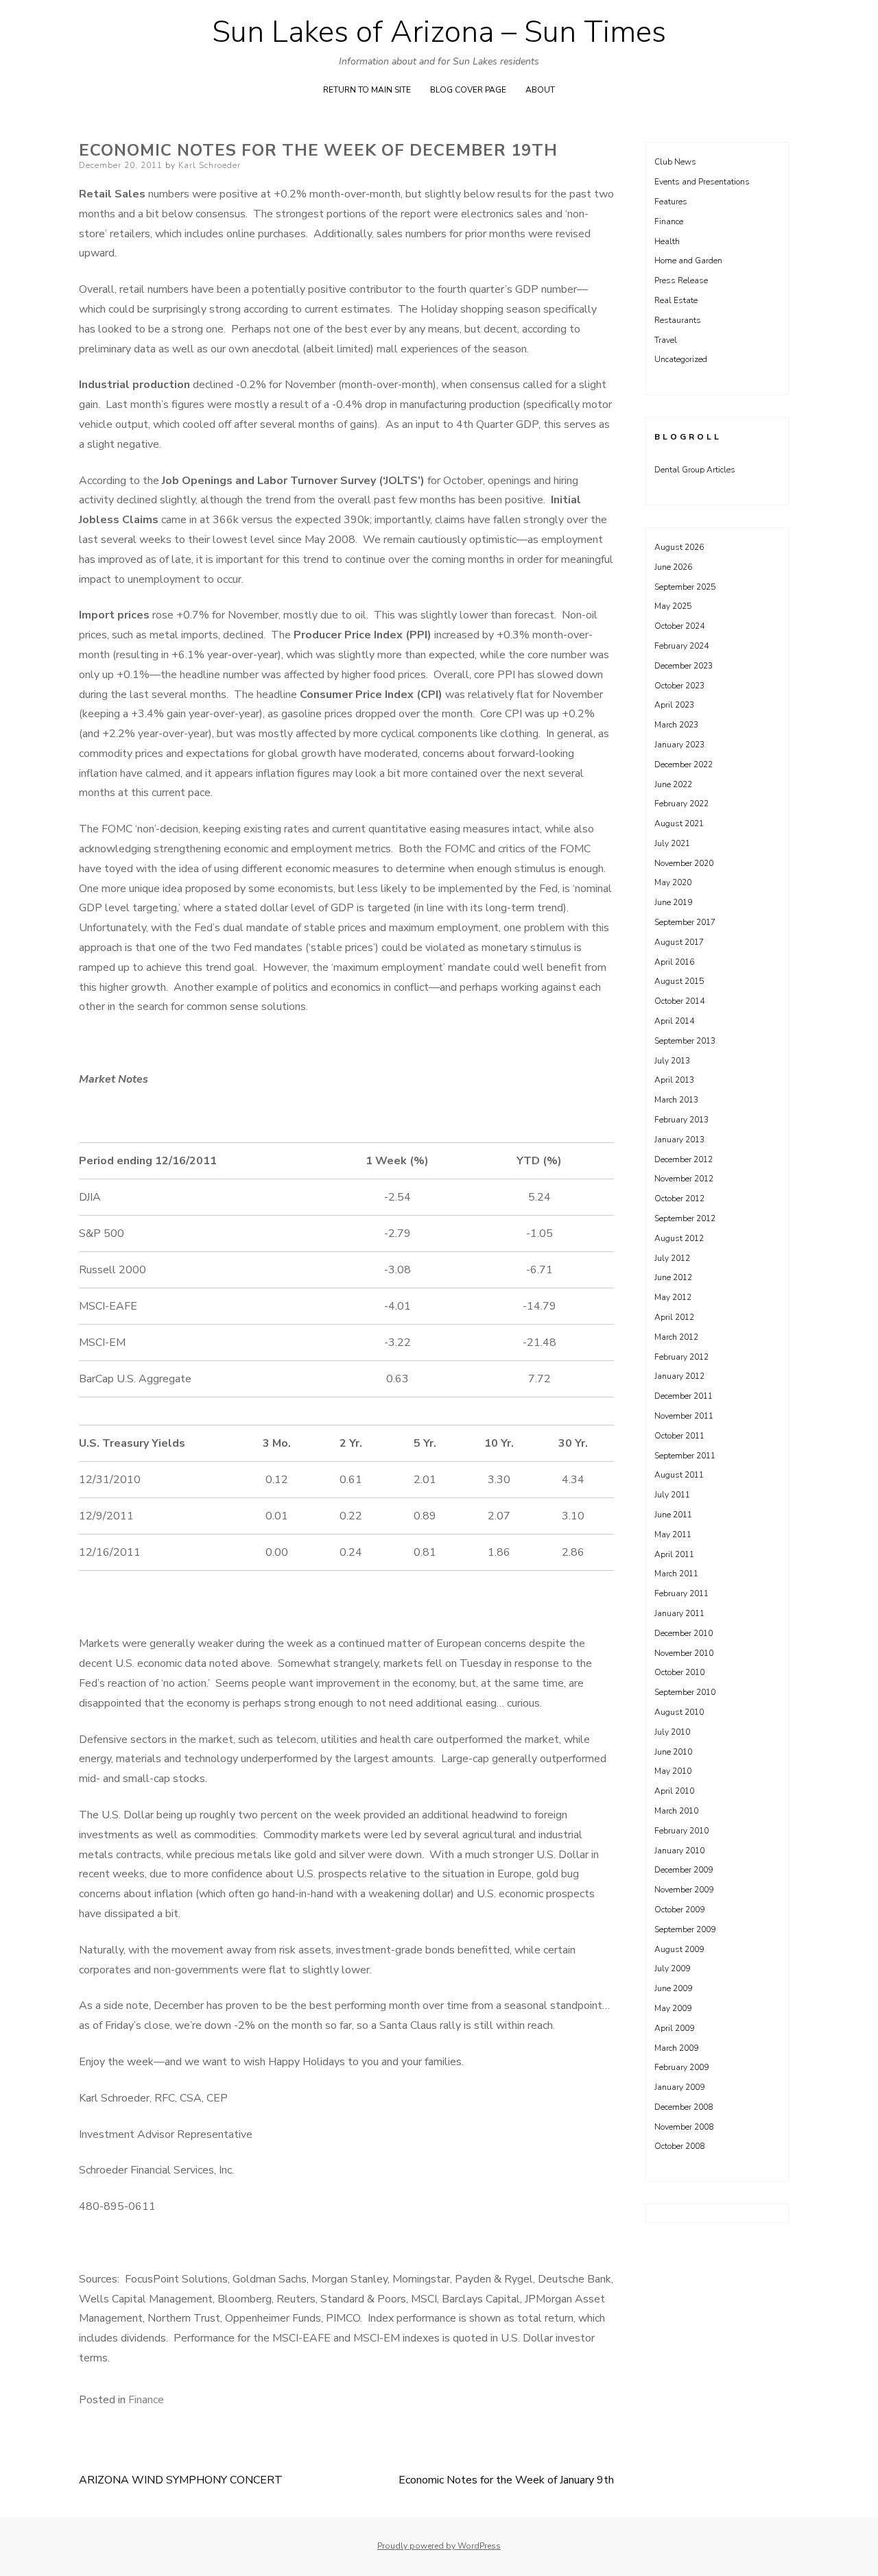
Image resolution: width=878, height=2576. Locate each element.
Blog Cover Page (468, 90)
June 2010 (673, 1752)
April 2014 (674, 1021)
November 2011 (684, 1416)
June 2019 (673, 902)
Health (667, 241)
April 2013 (674, 1080)
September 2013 (685, 1041)
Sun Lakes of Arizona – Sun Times (439, 32)
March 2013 (676, 1100)
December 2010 (684, 1633)
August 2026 (679, 547)
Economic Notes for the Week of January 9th (506, 2480)
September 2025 (685, 587)
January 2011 (679, 1613)
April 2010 (674, 1791)
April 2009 (674, 2028)
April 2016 (674, 962)
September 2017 (685, 922)
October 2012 (679, 1199)
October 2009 (679, 1910)
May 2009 (673, 2008)
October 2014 (679, 1001)
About (540, 90)
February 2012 (681, 1357)
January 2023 (679, 745)
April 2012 (674, 1317)
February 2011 (681, 1593)
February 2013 (681, 1120)
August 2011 (679, 1475)
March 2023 (676, 725)
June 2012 (673, 1277)
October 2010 (679, 1672)
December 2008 (684, 2107)
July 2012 (672, 1258)
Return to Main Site (367, 90)
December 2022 (684, 765)
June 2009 (673, 1988)
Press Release (681, 280)
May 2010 (673, 1771)
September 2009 (685, 1929)
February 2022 (681, 804)
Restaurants (678, 320)
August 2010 (679, 1712)
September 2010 (685, 1692)
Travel (666, 340)
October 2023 (679, 686)
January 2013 (679, 1140)
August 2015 (679, 981)
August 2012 (679, 1238)
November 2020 (684, 863)
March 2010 (676, 1811)
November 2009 (684, 1890)
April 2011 (674, 1554)
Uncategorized (681, 359)
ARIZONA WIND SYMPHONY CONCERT (181, 2480)
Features (671, 202)
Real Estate (676, 300)
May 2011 (673, 1534)
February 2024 (681, 646)
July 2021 (672, 843)
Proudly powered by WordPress (439, 2546)
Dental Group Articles (695, 470)
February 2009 (681, 2067)
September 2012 (685, 1218)
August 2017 (679, 942)
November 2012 (684, 1179)
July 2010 (672, 1732)
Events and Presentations (702, 182)
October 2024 (679, 626)
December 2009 (684, 1870)
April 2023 (674, 705)
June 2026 (673, 567)
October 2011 (679, 1436)
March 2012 (676, 1337)
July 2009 (672, 1969)
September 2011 (685, 1456)
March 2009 (676, 2048)
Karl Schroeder (210, 165)
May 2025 (673, 606)
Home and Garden (688, 261)
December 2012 (684, 1159)
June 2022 (673, 784)
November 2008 (684, 2127)
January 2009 (679, 2087)
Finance (146, 2400)
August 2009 (679, 1949)
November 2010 (684, 1653)
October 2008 (679, 2146)
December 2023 (684, 666)
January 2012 (679, 1376)
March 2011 (676, 1574)
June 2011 (673, 1515)
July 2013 (672, 1061)
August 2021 (679, 823)
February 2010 (681, 1831)
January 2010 (679, 1851)
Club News (675, 162)
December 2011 (684, 1396)
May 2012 (673, 1297)
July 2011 (672, 1495)
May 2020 (673, 882)
